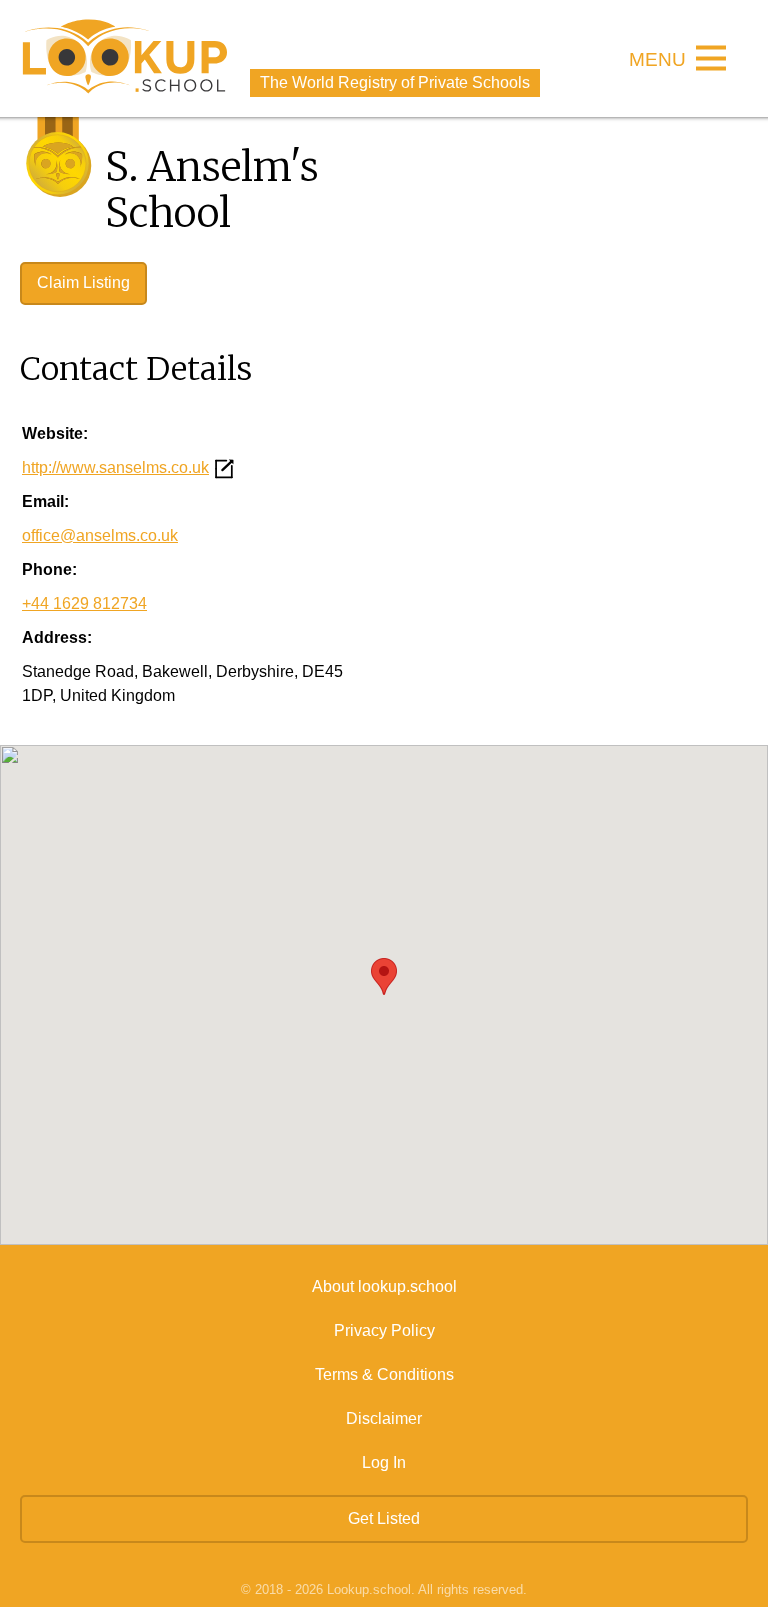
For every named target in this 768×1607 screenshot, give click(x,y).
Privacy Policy (384, 1330)
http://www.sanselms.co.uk (115, 467)
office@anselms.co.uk (100, 535)
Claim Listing (83, 282)
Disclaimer (384, 1418)
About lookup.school (384, 1286)
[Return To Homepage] (125, 58)
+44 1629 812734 (84, 603)
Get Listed (384, 1518)
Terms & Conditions (384, 1374)
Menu (657, 60)
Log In (384, 1462)
